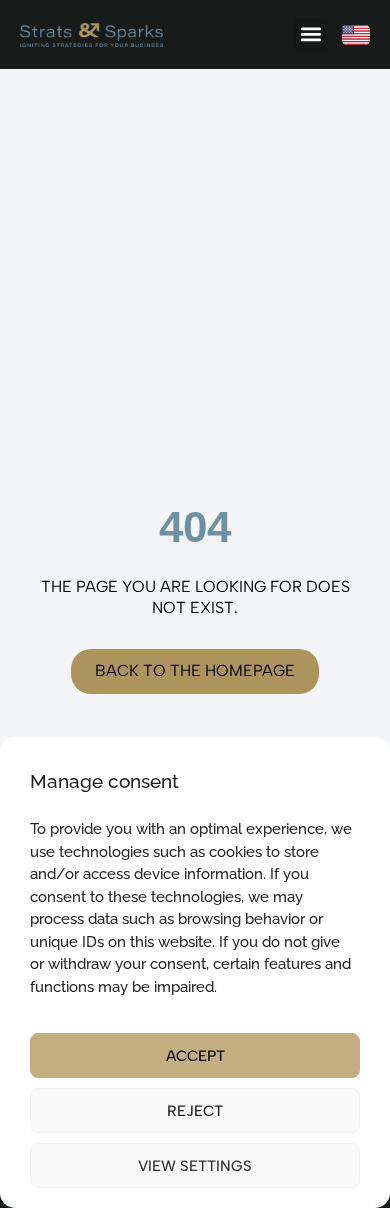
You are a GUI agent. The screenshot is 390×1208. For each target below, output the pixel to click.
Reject (195, 1111)
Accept (195, 1056)
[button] (310, 34)
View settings (195, 1166)
